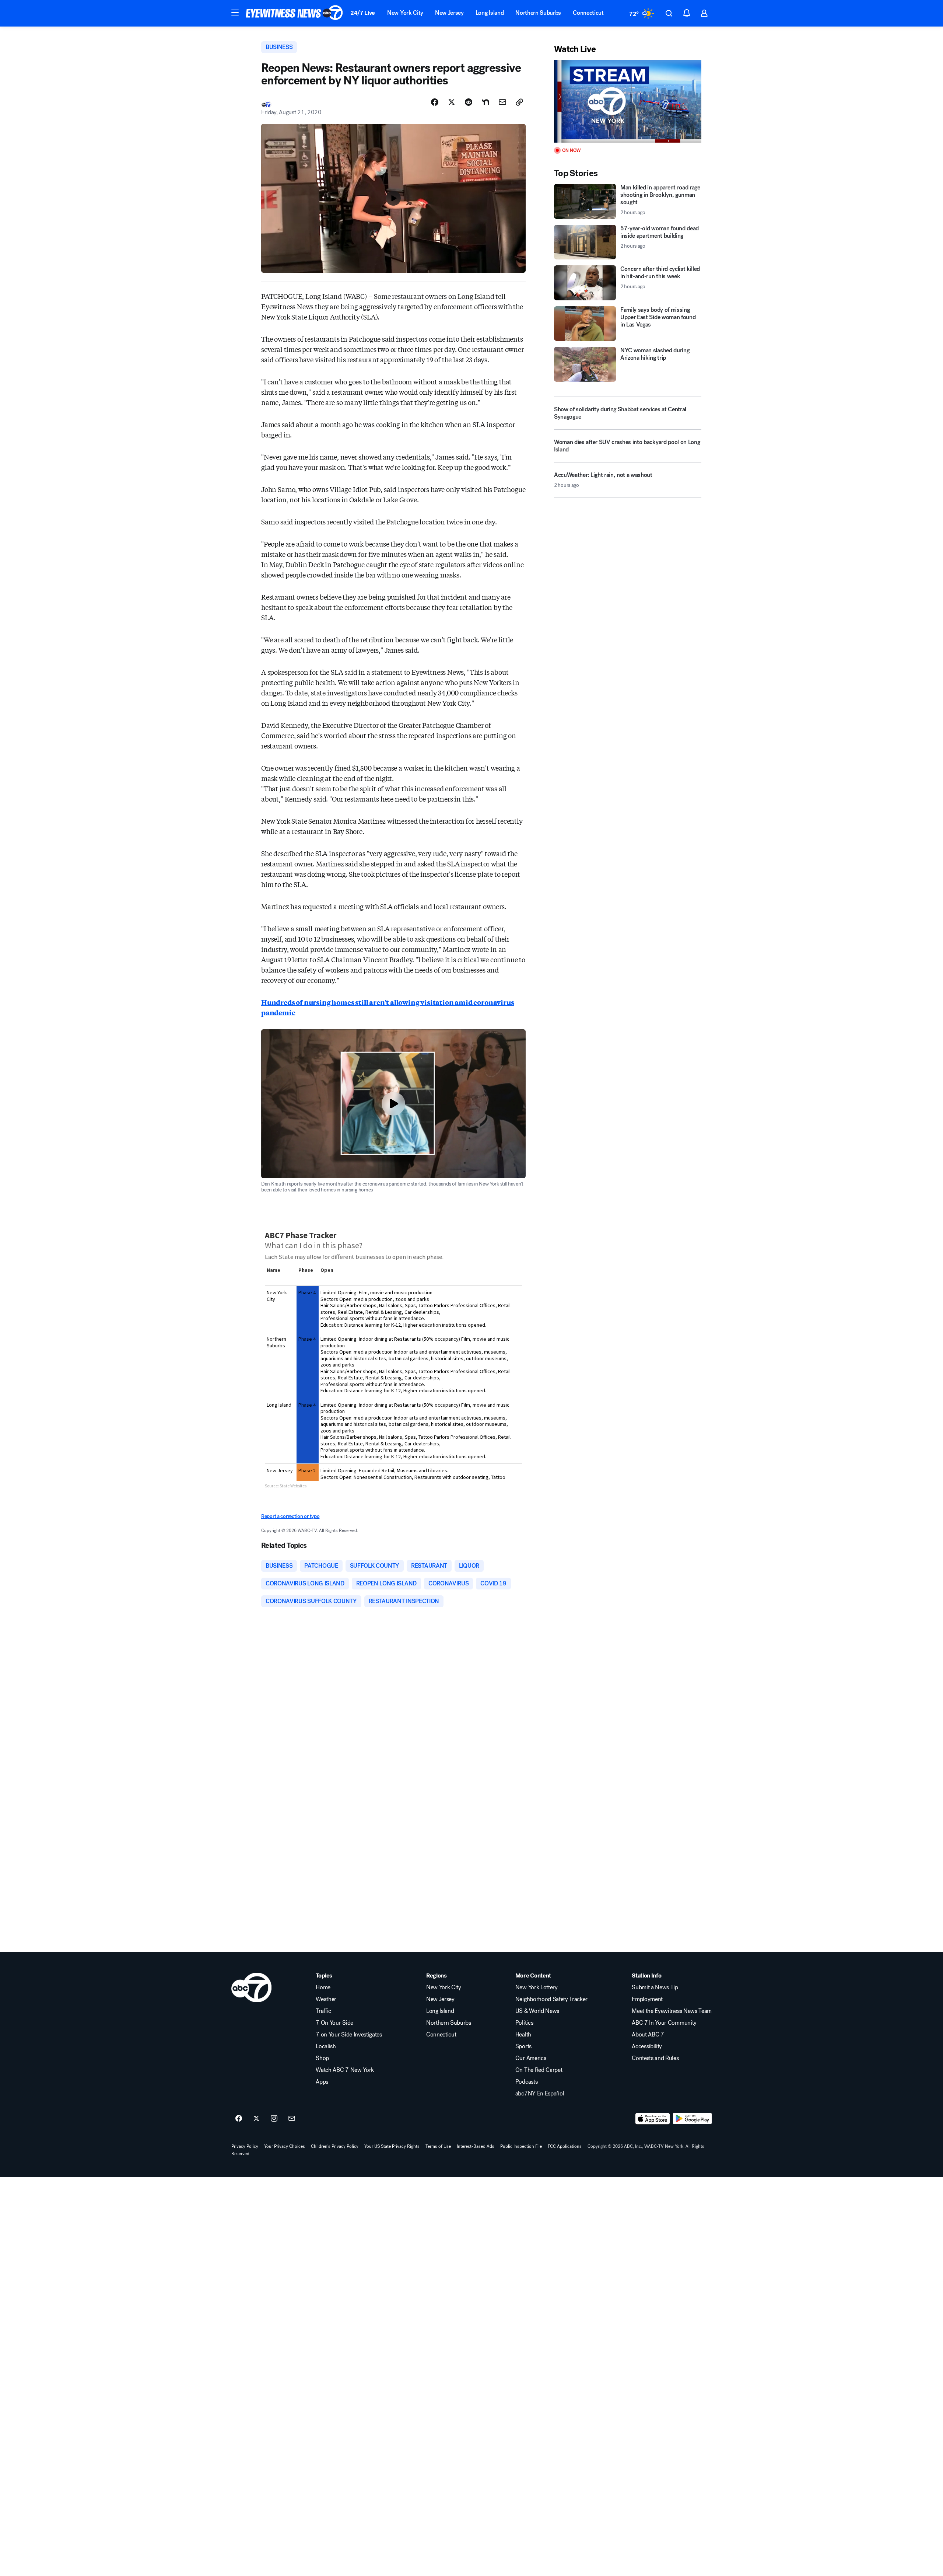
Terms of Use (438, 2146)
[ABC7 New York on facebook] (239, 2119)
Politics (524, 2023)
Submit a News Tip (655, 1987)
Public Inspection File (521, 2146)
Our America (531, 2058)
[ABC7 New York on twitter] (256, 2119)
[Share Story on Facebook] (435, 102)
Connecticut (588, 13)
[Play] (628, 101)
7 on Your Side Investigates (349, 2035)
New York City (405, 13)
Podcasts (526, 2082)
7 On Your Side (334, 2023)
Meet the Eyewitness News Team (672, 2011)
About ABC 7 (648, 2035)
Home (323, 1987)
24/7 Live (363, 13)
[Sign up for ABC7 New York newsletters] (292, 2119)
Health (523, 2035)
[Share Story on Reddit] (469, 102)
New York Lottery (537, 1987)
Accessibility (647, 2046)
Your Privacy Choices (285, 2146)
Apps (322, 2082)
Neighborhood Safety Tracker (551, 1999)
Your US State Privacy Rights (392, 2146)
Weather (326, 1999)
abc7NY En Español (540, 2094)
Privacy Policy (245, 2146)
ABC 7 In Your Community (664, 2023)
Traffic (323, 2011)
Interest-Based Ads (476, 2146)
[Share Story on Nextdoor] (485, 102)
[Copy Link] (519, 102)
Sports (523, 2046)
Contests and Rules (655, 2058)
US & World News (537, 2011)
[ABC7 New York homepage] (294, 13)
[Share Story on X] (452, 102)
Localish (326, 2046)
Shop (322, 2058)
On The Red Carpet (539, 2070)
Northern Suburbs (538, 13)
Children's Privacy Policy (335, 2146)
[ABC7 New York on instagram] (274, 2119)
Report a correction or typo (290, 1516)
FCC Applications (565, 2146)
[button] (235, 13)
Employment (647, 1999)
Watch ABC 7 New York (345, 2070)
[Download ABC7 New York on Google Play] (692, 2119)
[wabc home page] (251, 1987)
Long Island (490, 13)
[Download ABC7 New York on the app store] (653, 2119)
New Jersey (449, 13)
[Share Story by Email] (502, 102)
